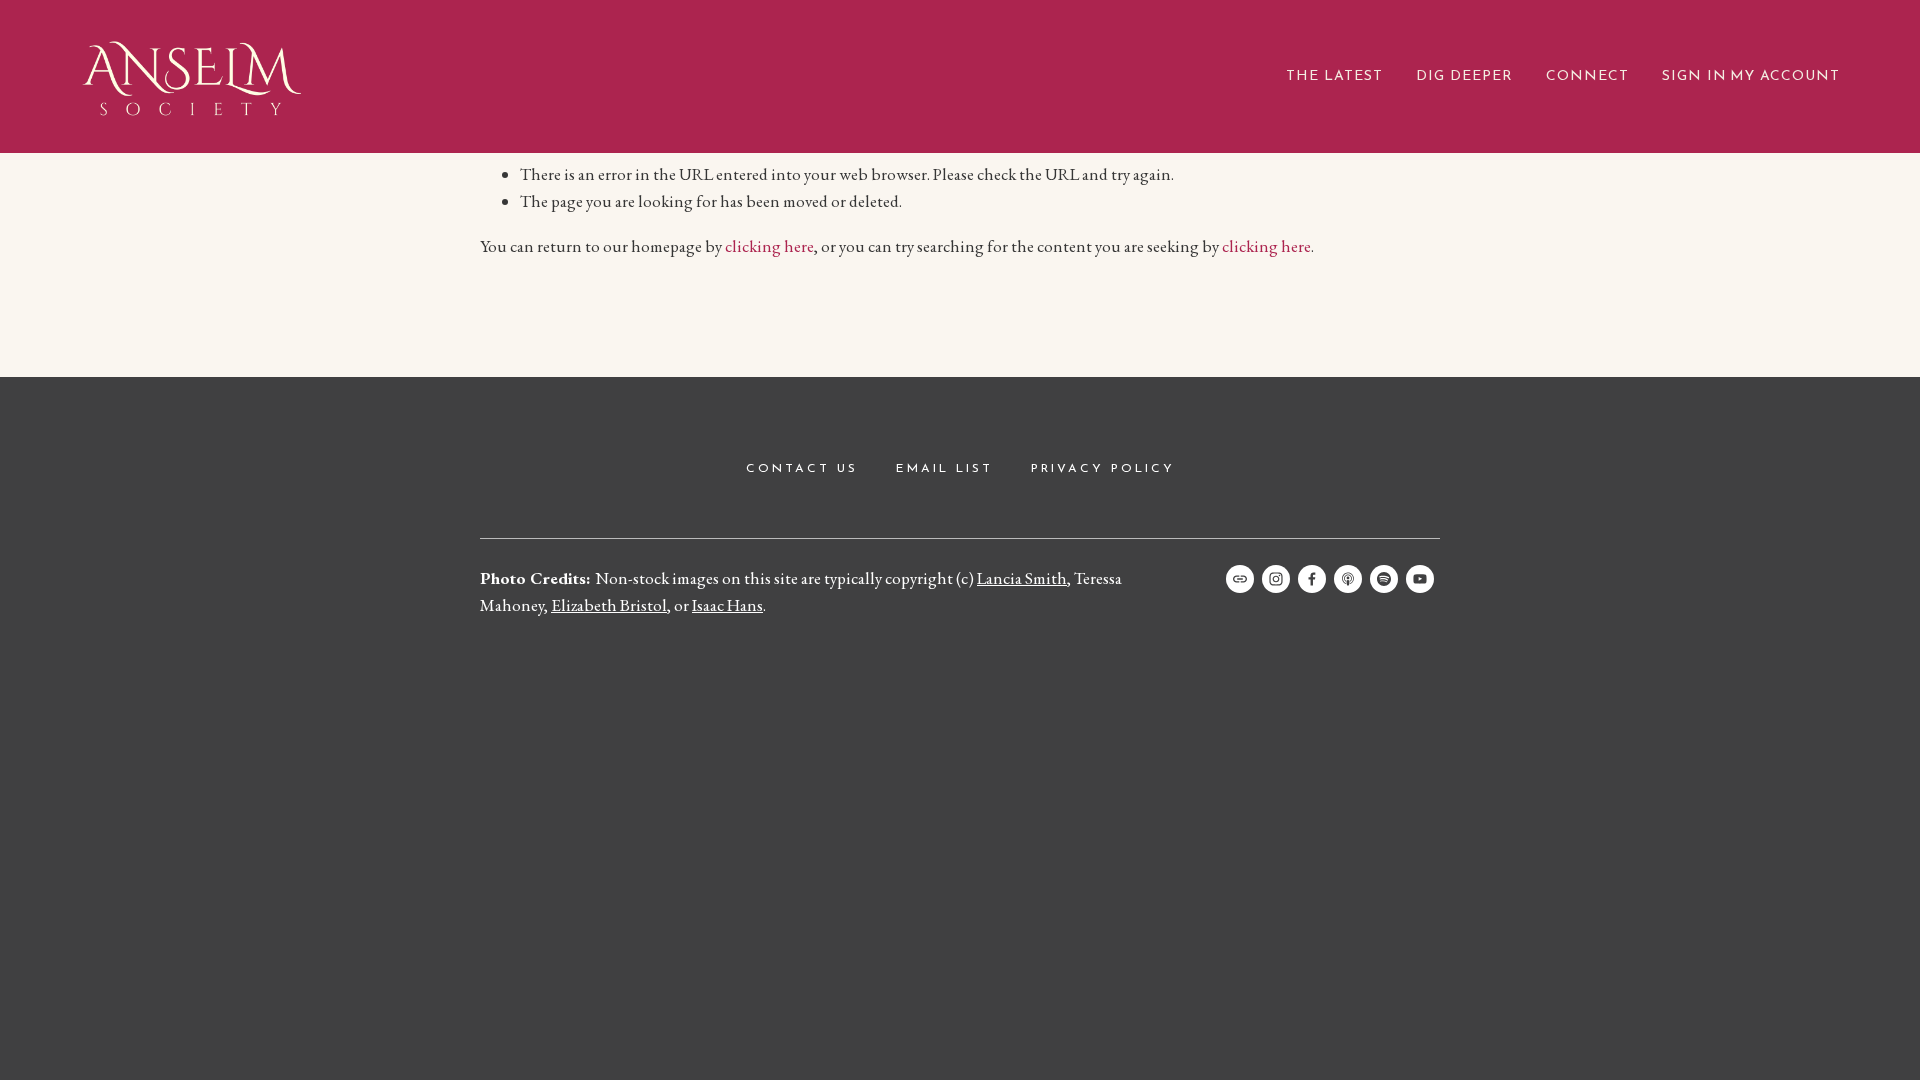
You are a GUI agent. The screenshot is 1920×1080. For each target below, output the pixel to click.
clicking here (769, 246)
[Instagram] (1276, 579)
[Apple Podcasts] (1348, 579)
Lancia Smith (1022, 578)
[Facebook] (1312, 579)
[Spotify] (1384, 579)
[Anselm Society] (1420, 579)
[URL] (1240, 579)
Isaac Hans (727, 605)
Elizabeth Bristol (609, 605)
